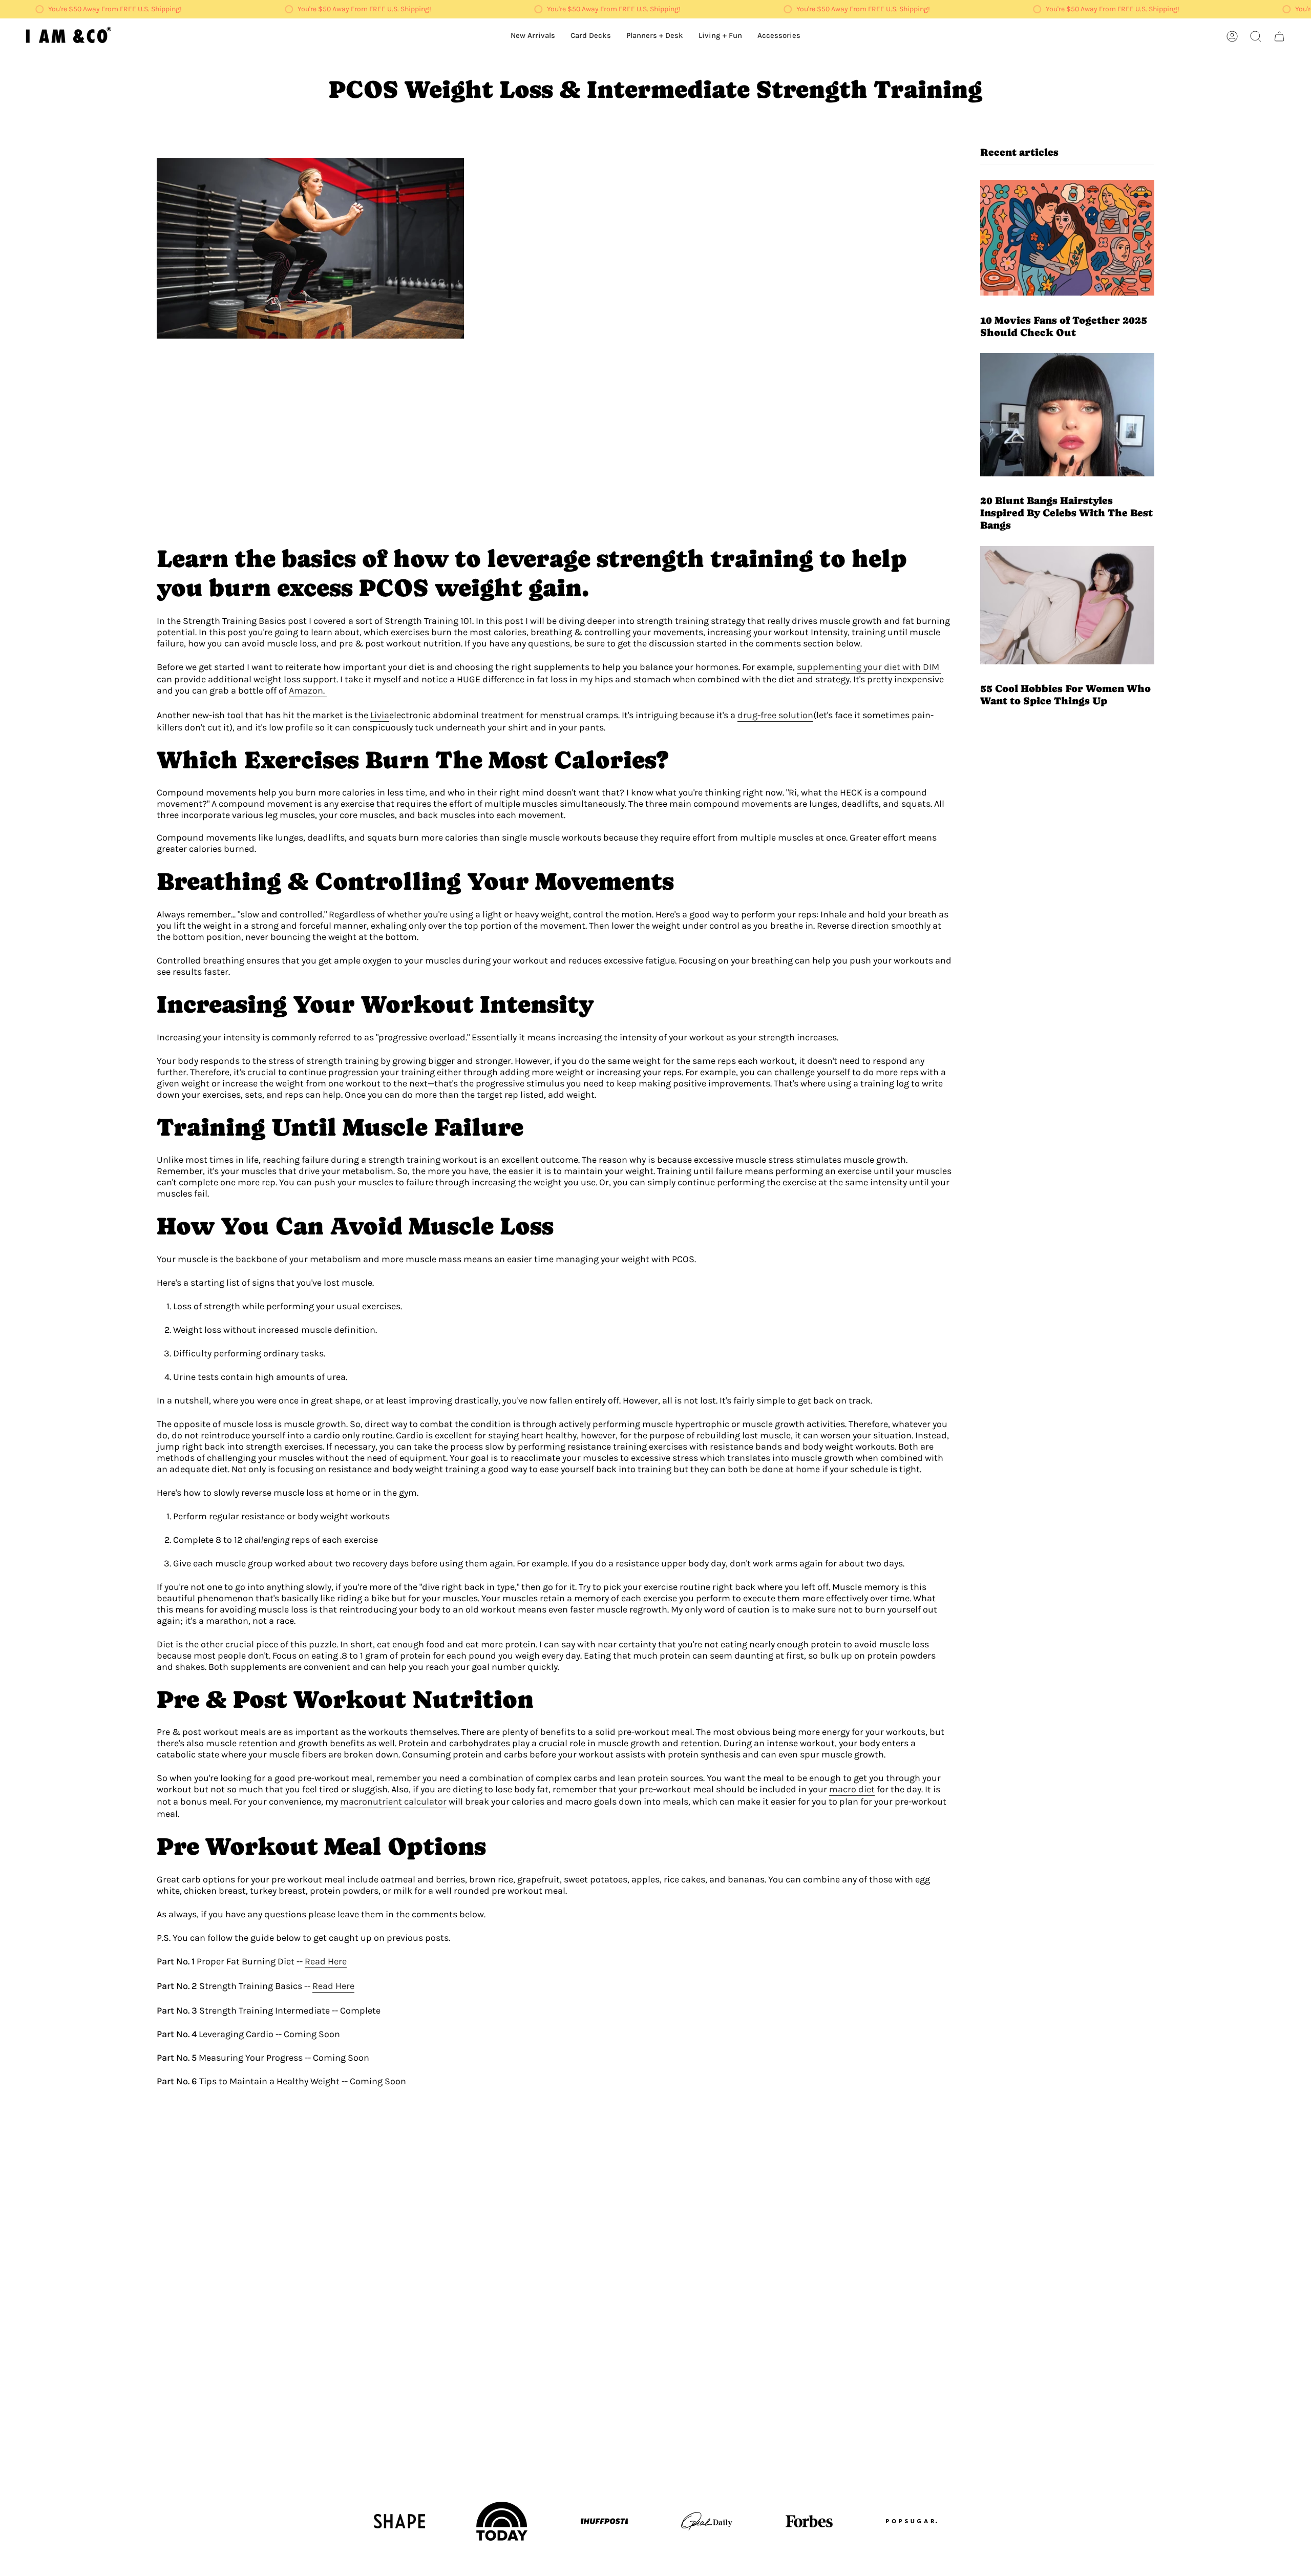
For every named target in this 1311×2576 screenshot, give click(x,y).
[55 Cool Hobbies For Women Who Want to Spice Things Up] (1067, 605)
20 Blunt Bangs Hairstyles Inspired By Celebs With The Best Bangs (1066, 513)
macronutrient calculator (393, 1802)
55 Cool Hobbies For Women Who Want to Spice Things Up (1065, 695)
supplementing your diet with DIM (869, 667)
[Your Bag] (1279, 36)
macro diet (852, 1789)
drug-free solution (775, 715)
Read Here (326, 1961)
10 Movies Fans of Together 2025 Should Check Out (1064, 326)
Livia (380, 715)
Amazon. (308, 690)
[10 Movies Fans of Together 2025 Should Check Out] (1067, 238)
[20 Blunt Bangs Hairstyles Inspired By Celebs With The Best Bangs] (1067, 415)
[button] (720, 36)
